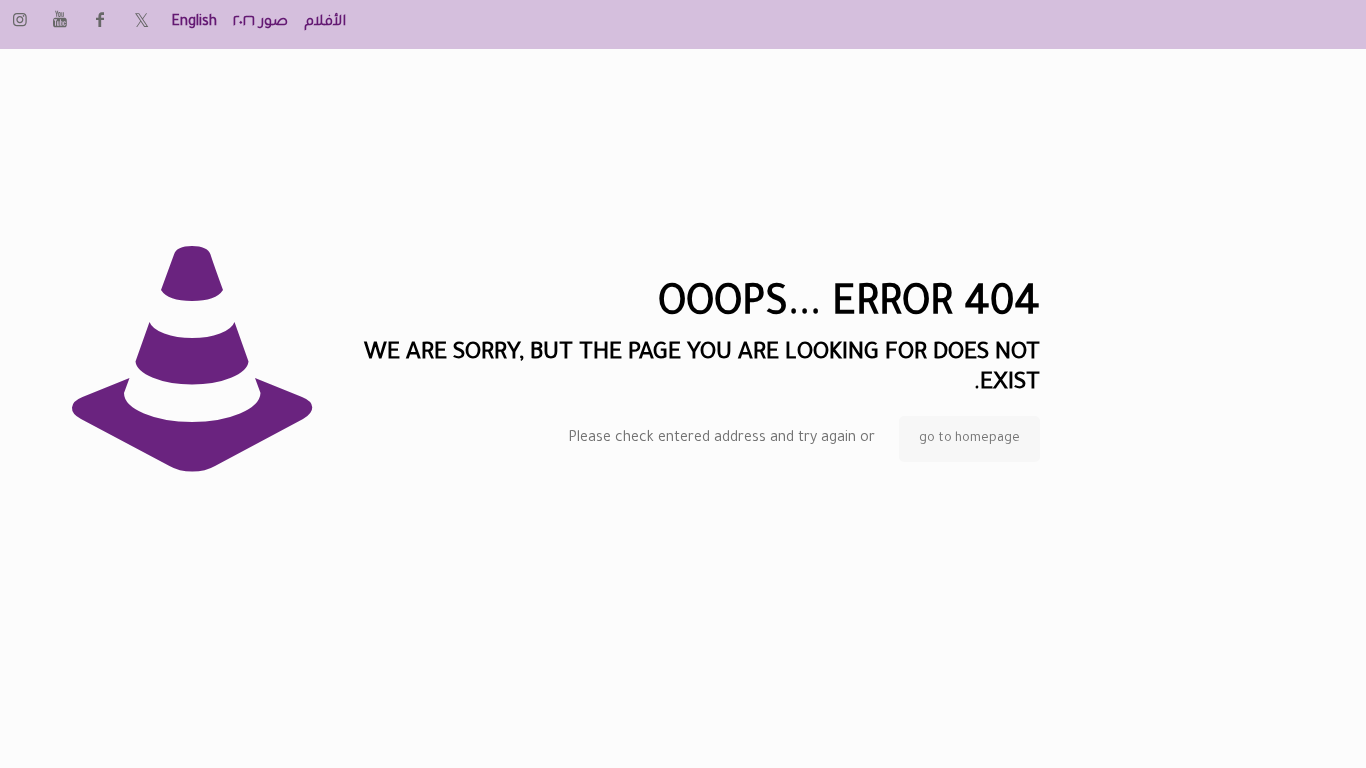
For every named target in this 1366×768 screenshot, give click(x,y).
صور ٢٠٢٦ (260, 23)
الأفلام (325, 23)
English (194, 23)
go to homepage (969, 439)
